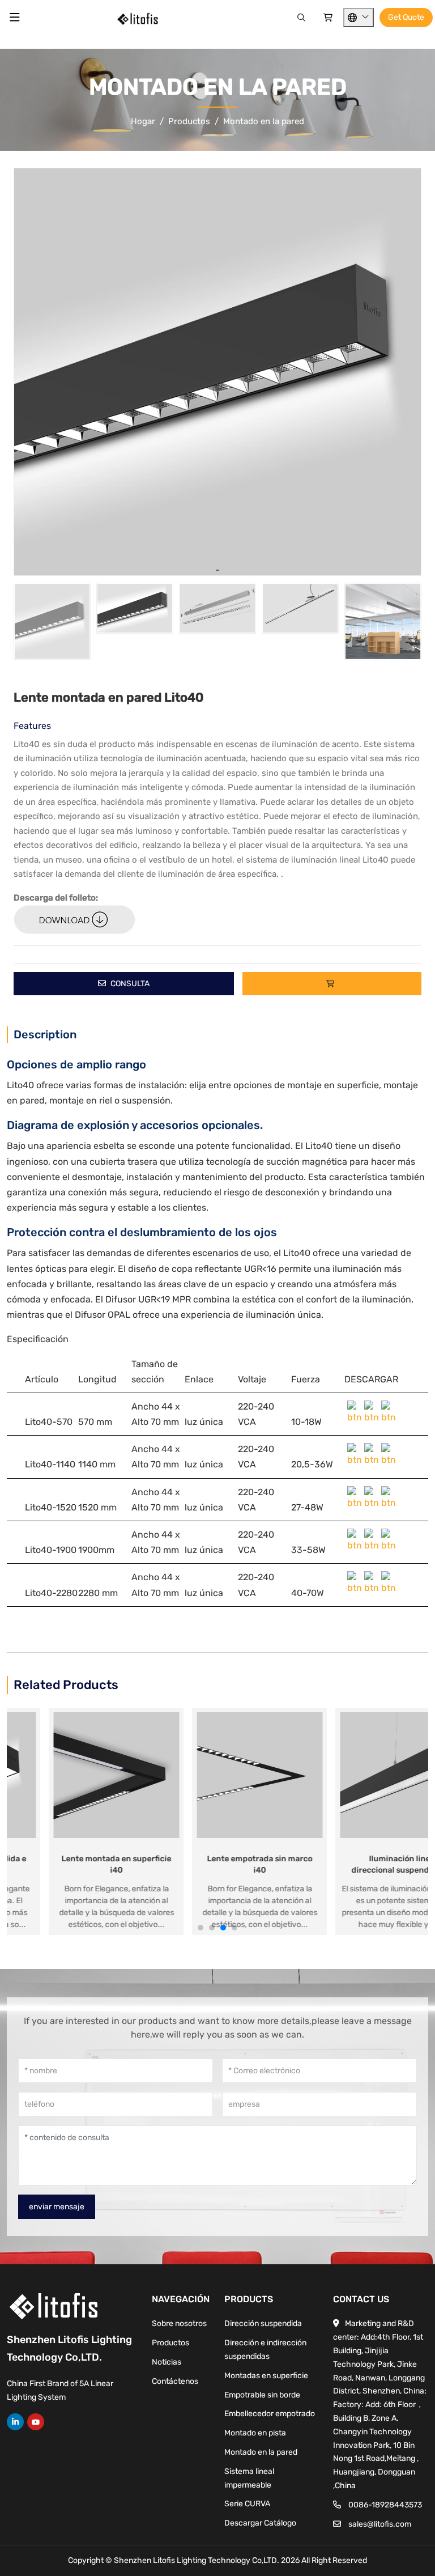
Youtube (36, 2422)
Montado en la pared (261, 2452)
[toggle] (15, 18)
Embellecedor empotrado (270, 2414)
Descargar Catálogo (260, 2523)
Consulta (129, 984)
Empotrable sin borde (262, 2395)
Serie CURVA (247, 2504)
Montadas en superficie (266, 2376)
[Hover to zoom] (217, 372)
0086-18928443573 (385, 2505)
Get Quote (406, 17)
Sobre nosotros (179, 2324)
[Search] (301, 18)
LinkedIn (15, 2422)
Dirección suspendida (263, 2324)
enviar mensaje (57, 2207)
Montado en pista (255, 2433)
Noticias (167, 2362)
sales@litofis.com (380, 2524)
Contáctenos (175, 2381)
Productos (170, 2343)
